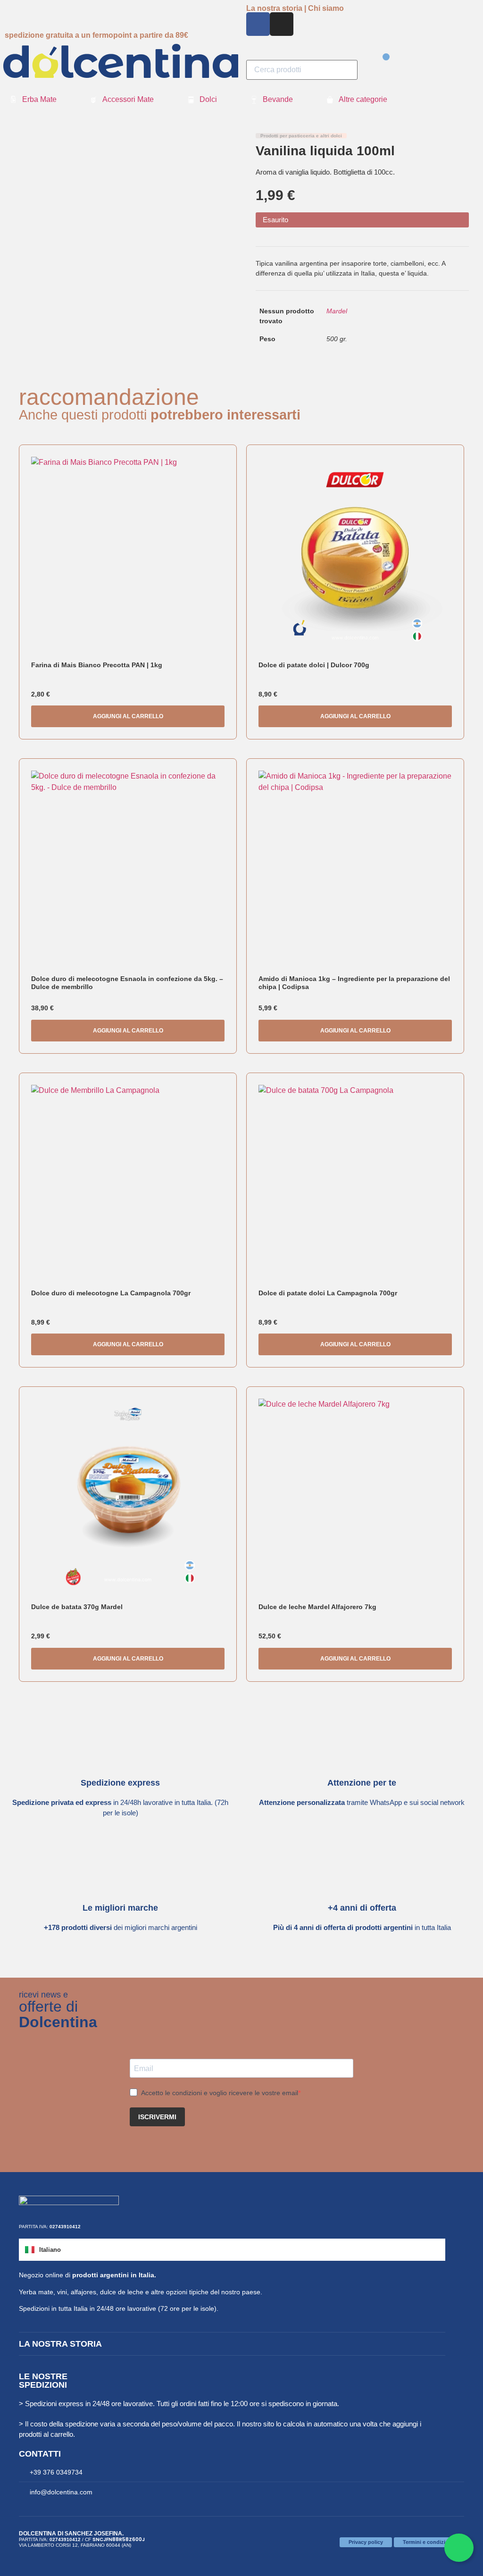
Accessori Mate (128, 99)
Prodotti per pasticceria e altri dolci (301, 136)
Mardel (337, 311)
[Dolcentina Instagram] (282, 24)
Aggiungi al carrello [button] (128, 716)
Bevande (278, 99)
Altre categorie (363, 99)
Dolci (208, 99)
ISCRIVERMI (157, 2117)
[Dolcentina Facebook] (258, 24)
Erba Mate (39, 99)
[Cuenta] (373, 80)
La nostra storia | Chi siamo (295, 8)
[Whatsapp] (459, 2548)
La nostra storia (60, 2344)
